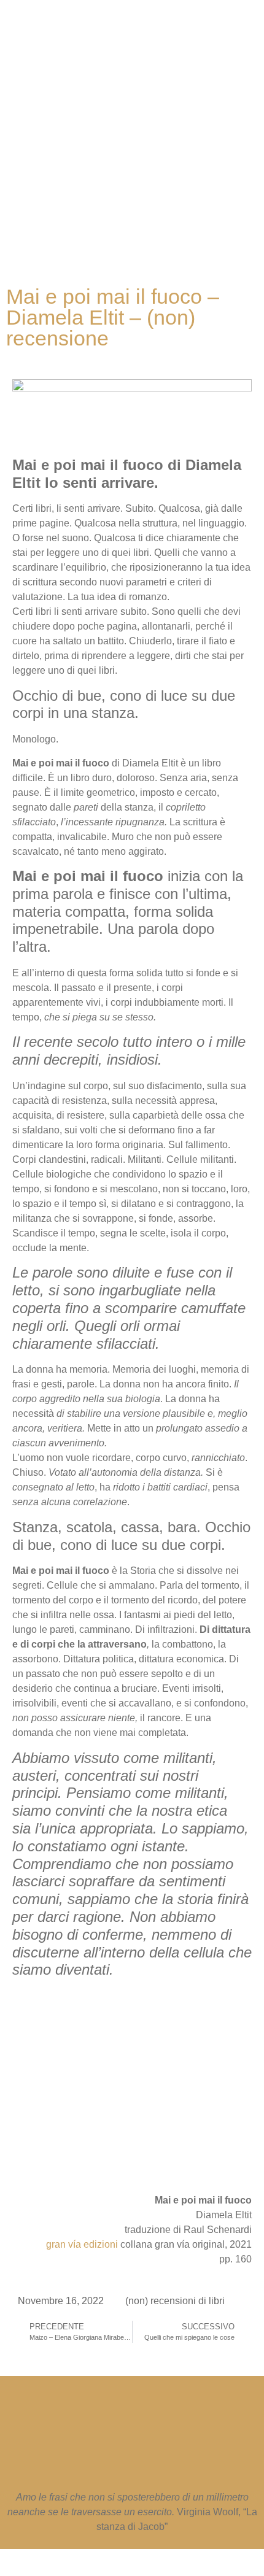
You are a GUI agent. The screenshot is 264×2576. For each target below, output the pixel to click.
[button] (126, 227)
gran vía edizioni (82, 2244)
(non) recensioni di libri (175, 2301)
